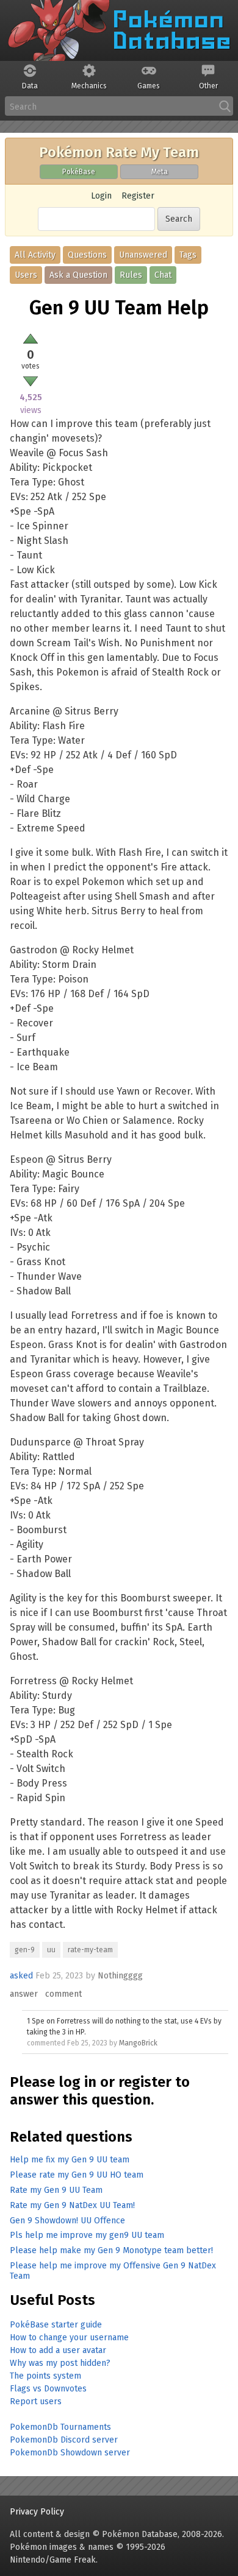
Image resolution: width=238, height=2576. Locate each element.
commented (46, 2043)
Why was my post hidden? (60, 2363)
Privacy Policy (37, 2512)
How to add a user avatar (58, 2350)
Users (26, 275)
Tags (188, 255)
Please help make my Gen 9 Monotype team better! (111, 2250)
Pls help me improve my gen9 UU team (87, 2235)
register (145, 2082)
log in (78, 2082)
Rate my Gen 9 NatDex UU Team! (72, 2205)
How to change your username (69, 2338)
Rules (131, 275)
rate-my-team (90, 1950)
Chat (163, 275)
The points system (45, 2376)
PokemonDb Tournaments (60, 2427)
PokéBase (79, 172)
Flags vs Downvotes (48, 2389)
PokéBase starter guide (56, 2325)
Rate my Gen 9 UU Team (56, 2190)
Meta (160, 172)
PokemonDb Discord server (64, 2440)
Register (138, 196)
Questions (87, 255)
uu (51, 1950)
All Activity (35, 255)
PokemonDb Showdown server (70, 2453)
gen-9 (25, 1950)
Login (101, 196)
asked (21, 1976)
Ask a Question (78, 275)
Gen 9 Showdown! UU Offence (67, 2221)
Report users (36, 2401)
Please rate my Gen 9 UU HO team (77, 2175)
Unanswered (143, 255)
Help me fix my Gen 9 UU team (70, 2160)
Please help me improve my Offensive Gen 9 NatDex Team (113, 2271)
